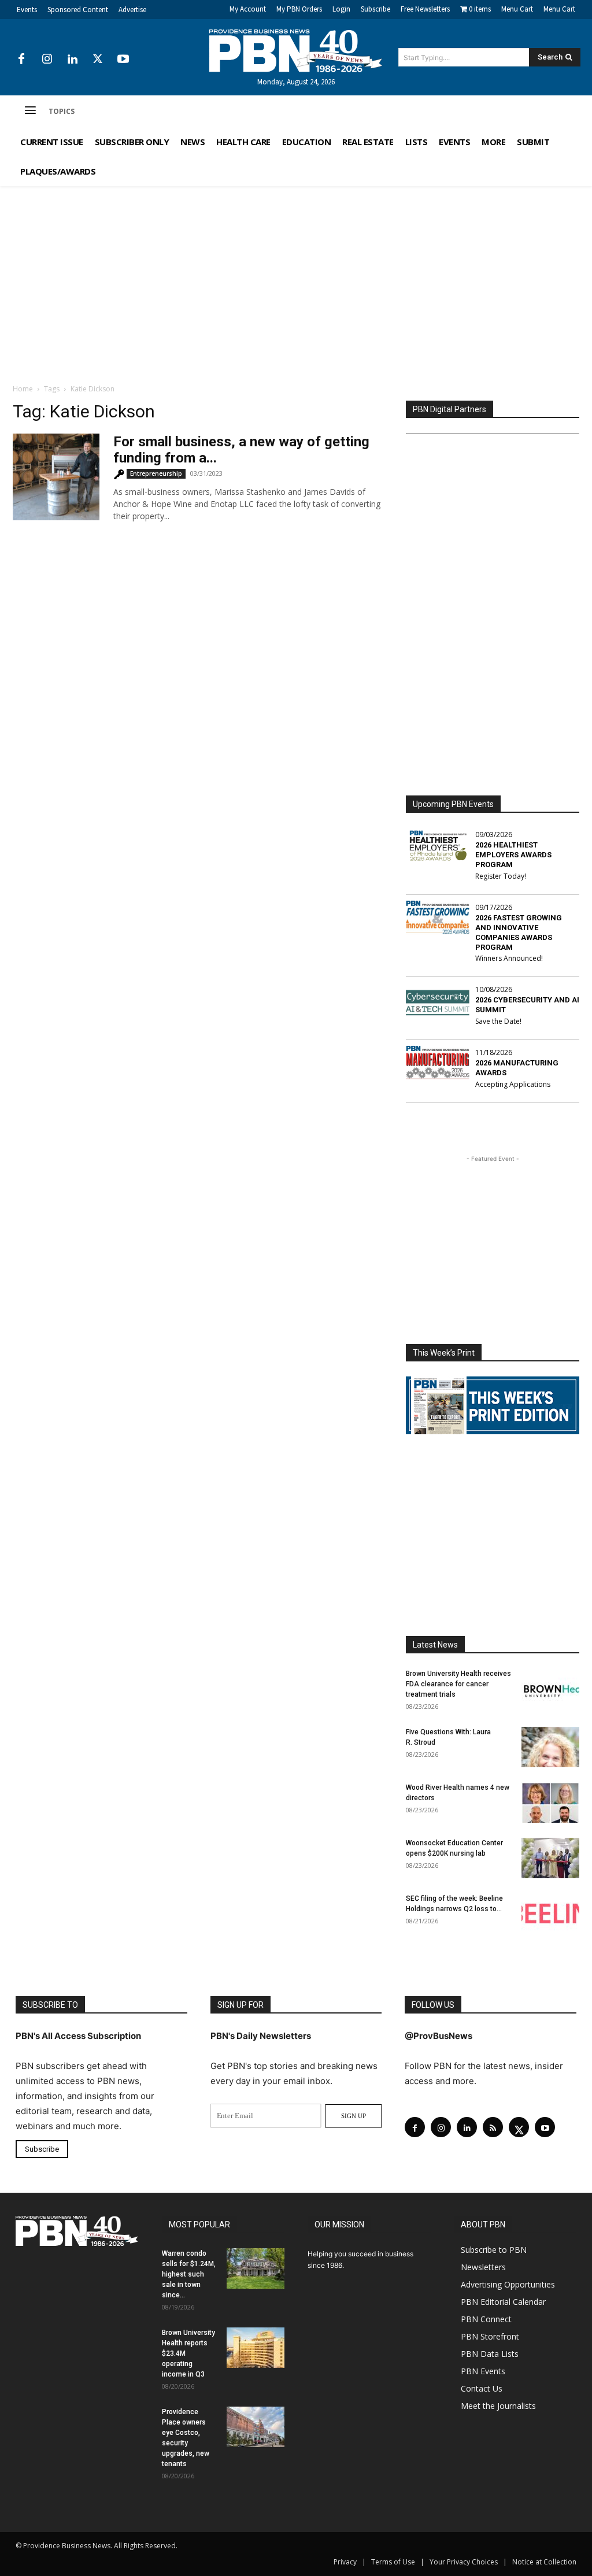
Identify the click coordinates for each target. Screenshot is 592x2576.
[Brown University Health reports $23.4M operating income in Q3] (256, 2348)
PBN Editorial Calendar (503, 2302)
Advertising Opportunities (508, 2284)
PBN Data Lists (490, 2354)
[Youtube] (123, 60)
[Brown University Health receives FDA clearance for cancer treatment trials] (550, 1689)
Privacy (345, 2562)
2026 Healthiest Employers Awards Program (513, 855)
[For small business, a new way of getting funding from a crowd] (56, 477)
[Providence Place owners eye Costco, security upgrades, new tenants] (256, 2427)
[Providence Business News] (296, 51)
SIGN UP (354, 2116)
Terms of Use (393, 2562)
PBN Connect (486, 2319)
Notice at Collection (544, 2562)
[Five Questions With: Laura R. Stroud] (550, 1747)
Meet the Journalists (498, 2406)
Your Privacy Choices (464, 2562)
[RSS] (493, 2127)
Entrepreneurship (156, 473)
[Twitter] (98, 60)
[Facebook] (21, 60)
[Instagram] (47, 60)
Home (23, 389)
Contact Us (482, 2388)
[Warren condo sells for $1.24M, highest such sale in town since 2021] (256, 2268)
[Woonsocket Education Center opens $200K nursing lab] (550, 1858)
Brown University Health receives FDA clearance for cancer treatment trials (458, 1684)
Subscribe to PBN (494, 2250)
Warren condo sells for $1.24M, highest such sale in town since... (189, 2274)
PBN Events (483, 2371)
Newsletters (483, 2267)
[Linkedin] (72, 60)
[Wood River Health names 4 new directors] (550, 1803)
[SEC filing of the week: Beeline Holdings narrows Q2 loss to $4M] (550, 1914)
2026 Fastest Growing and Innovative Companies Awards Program (519, 932)
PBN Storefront (490, 2336)
